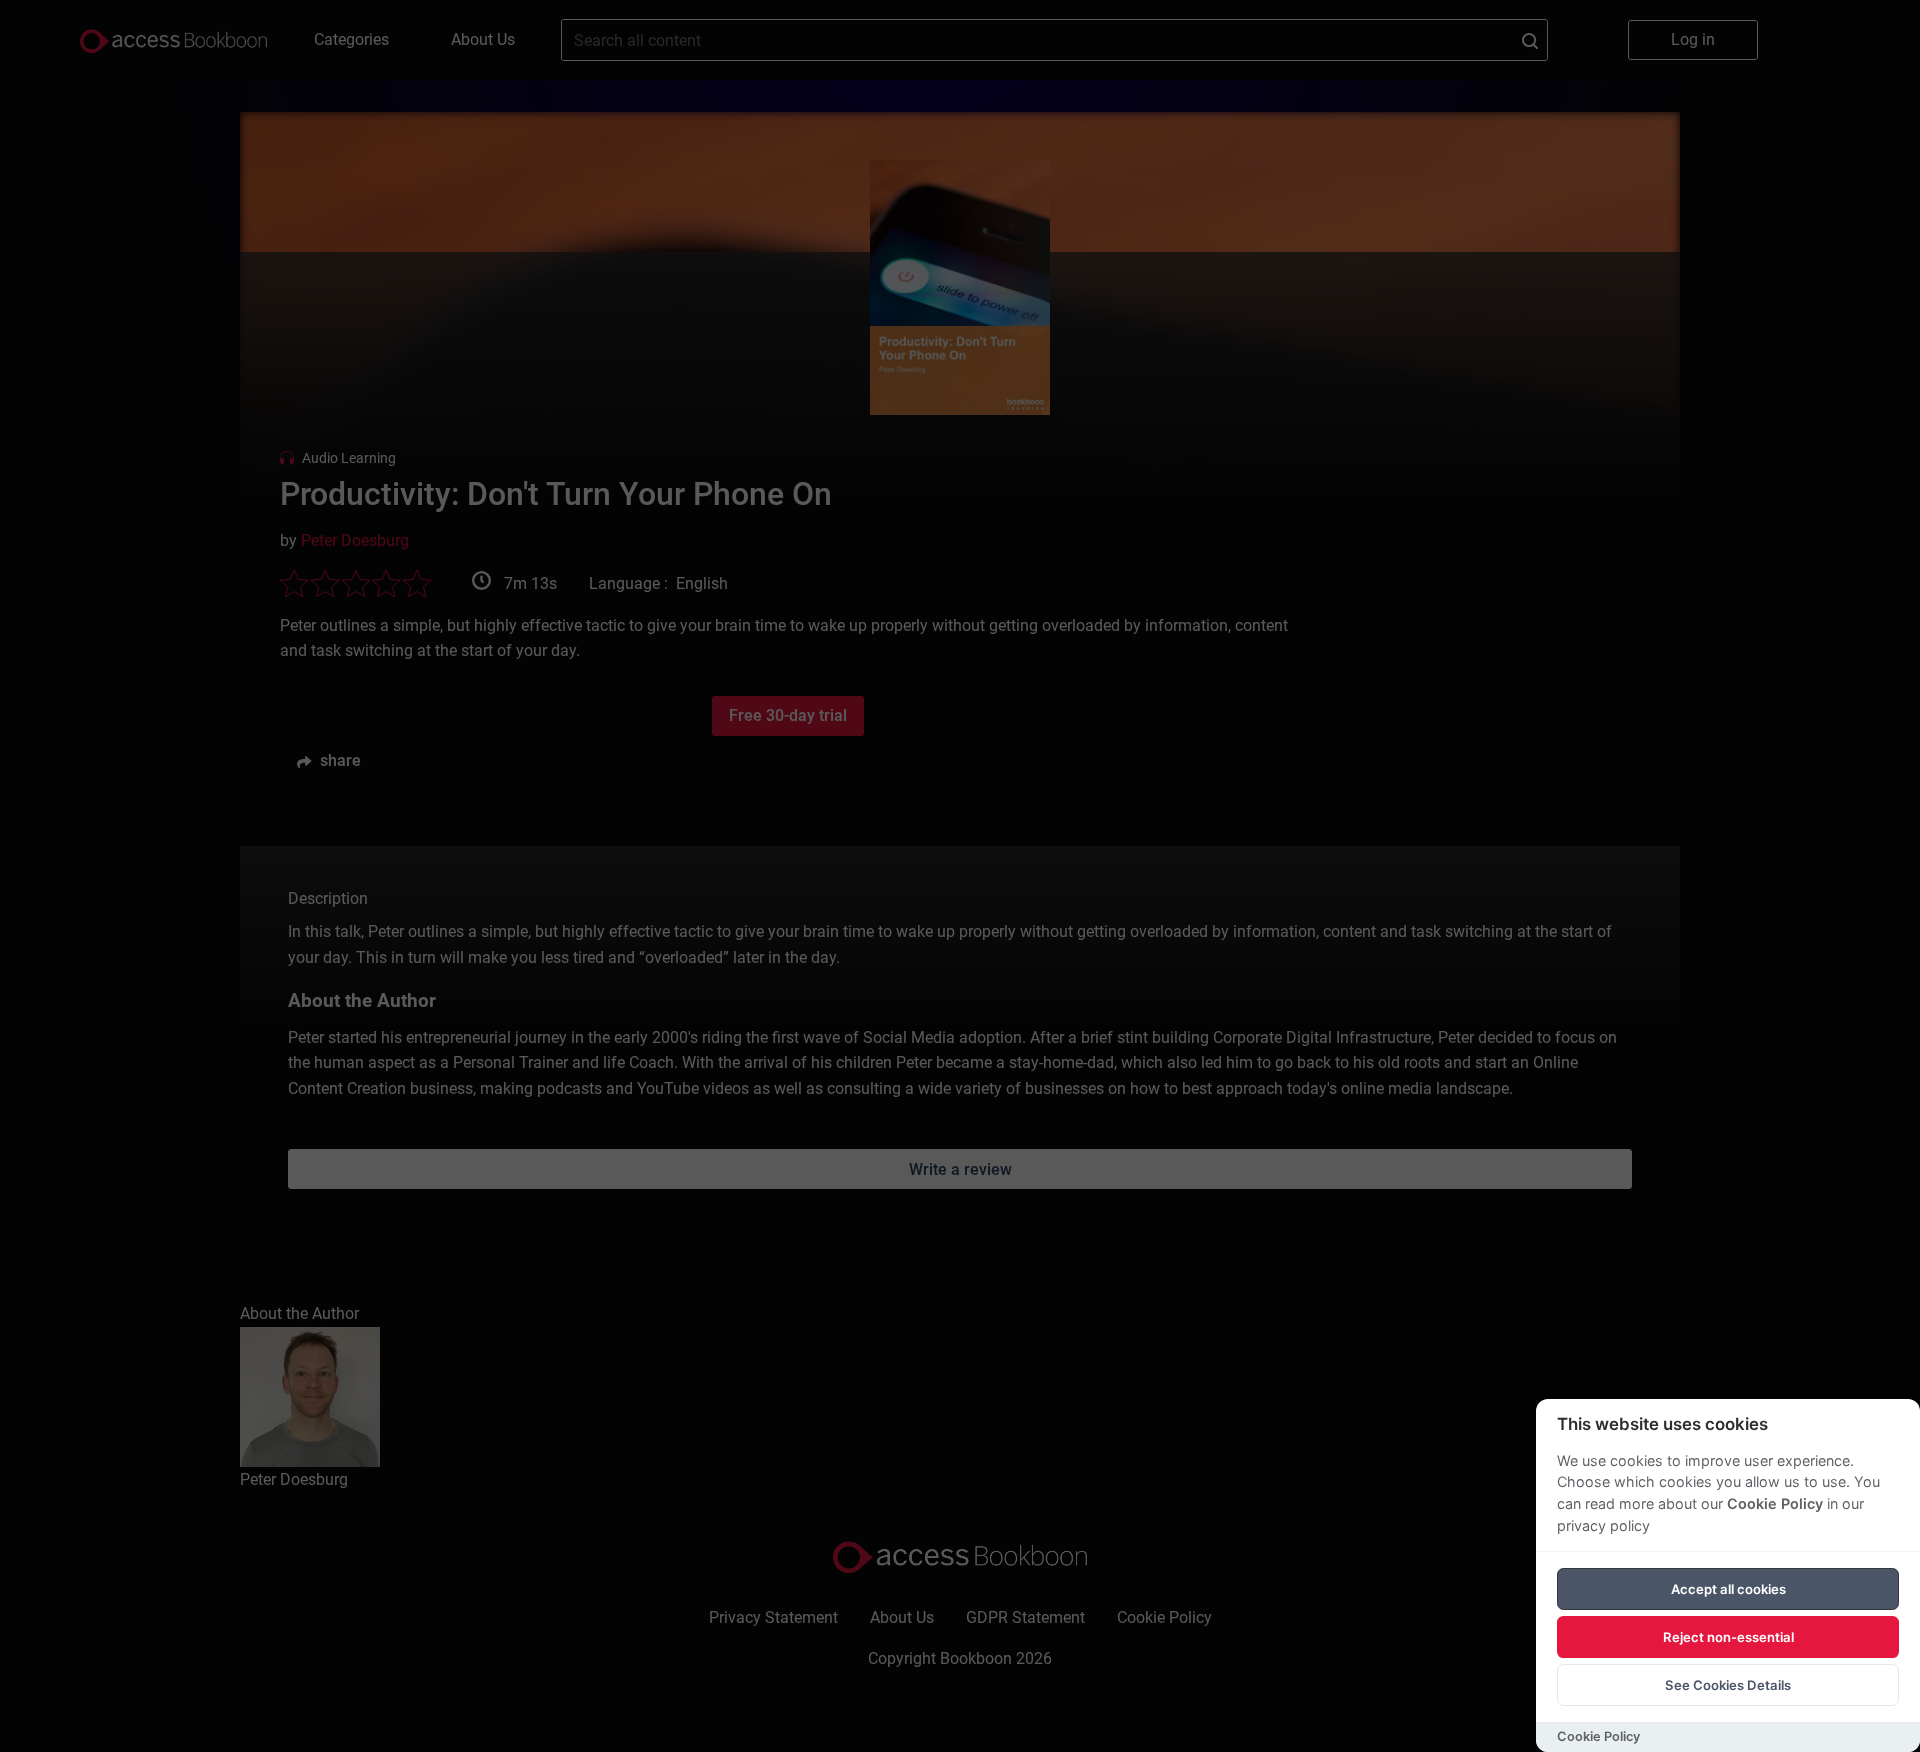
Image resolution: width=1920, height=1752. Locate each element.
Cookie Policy (1775, 1503)
